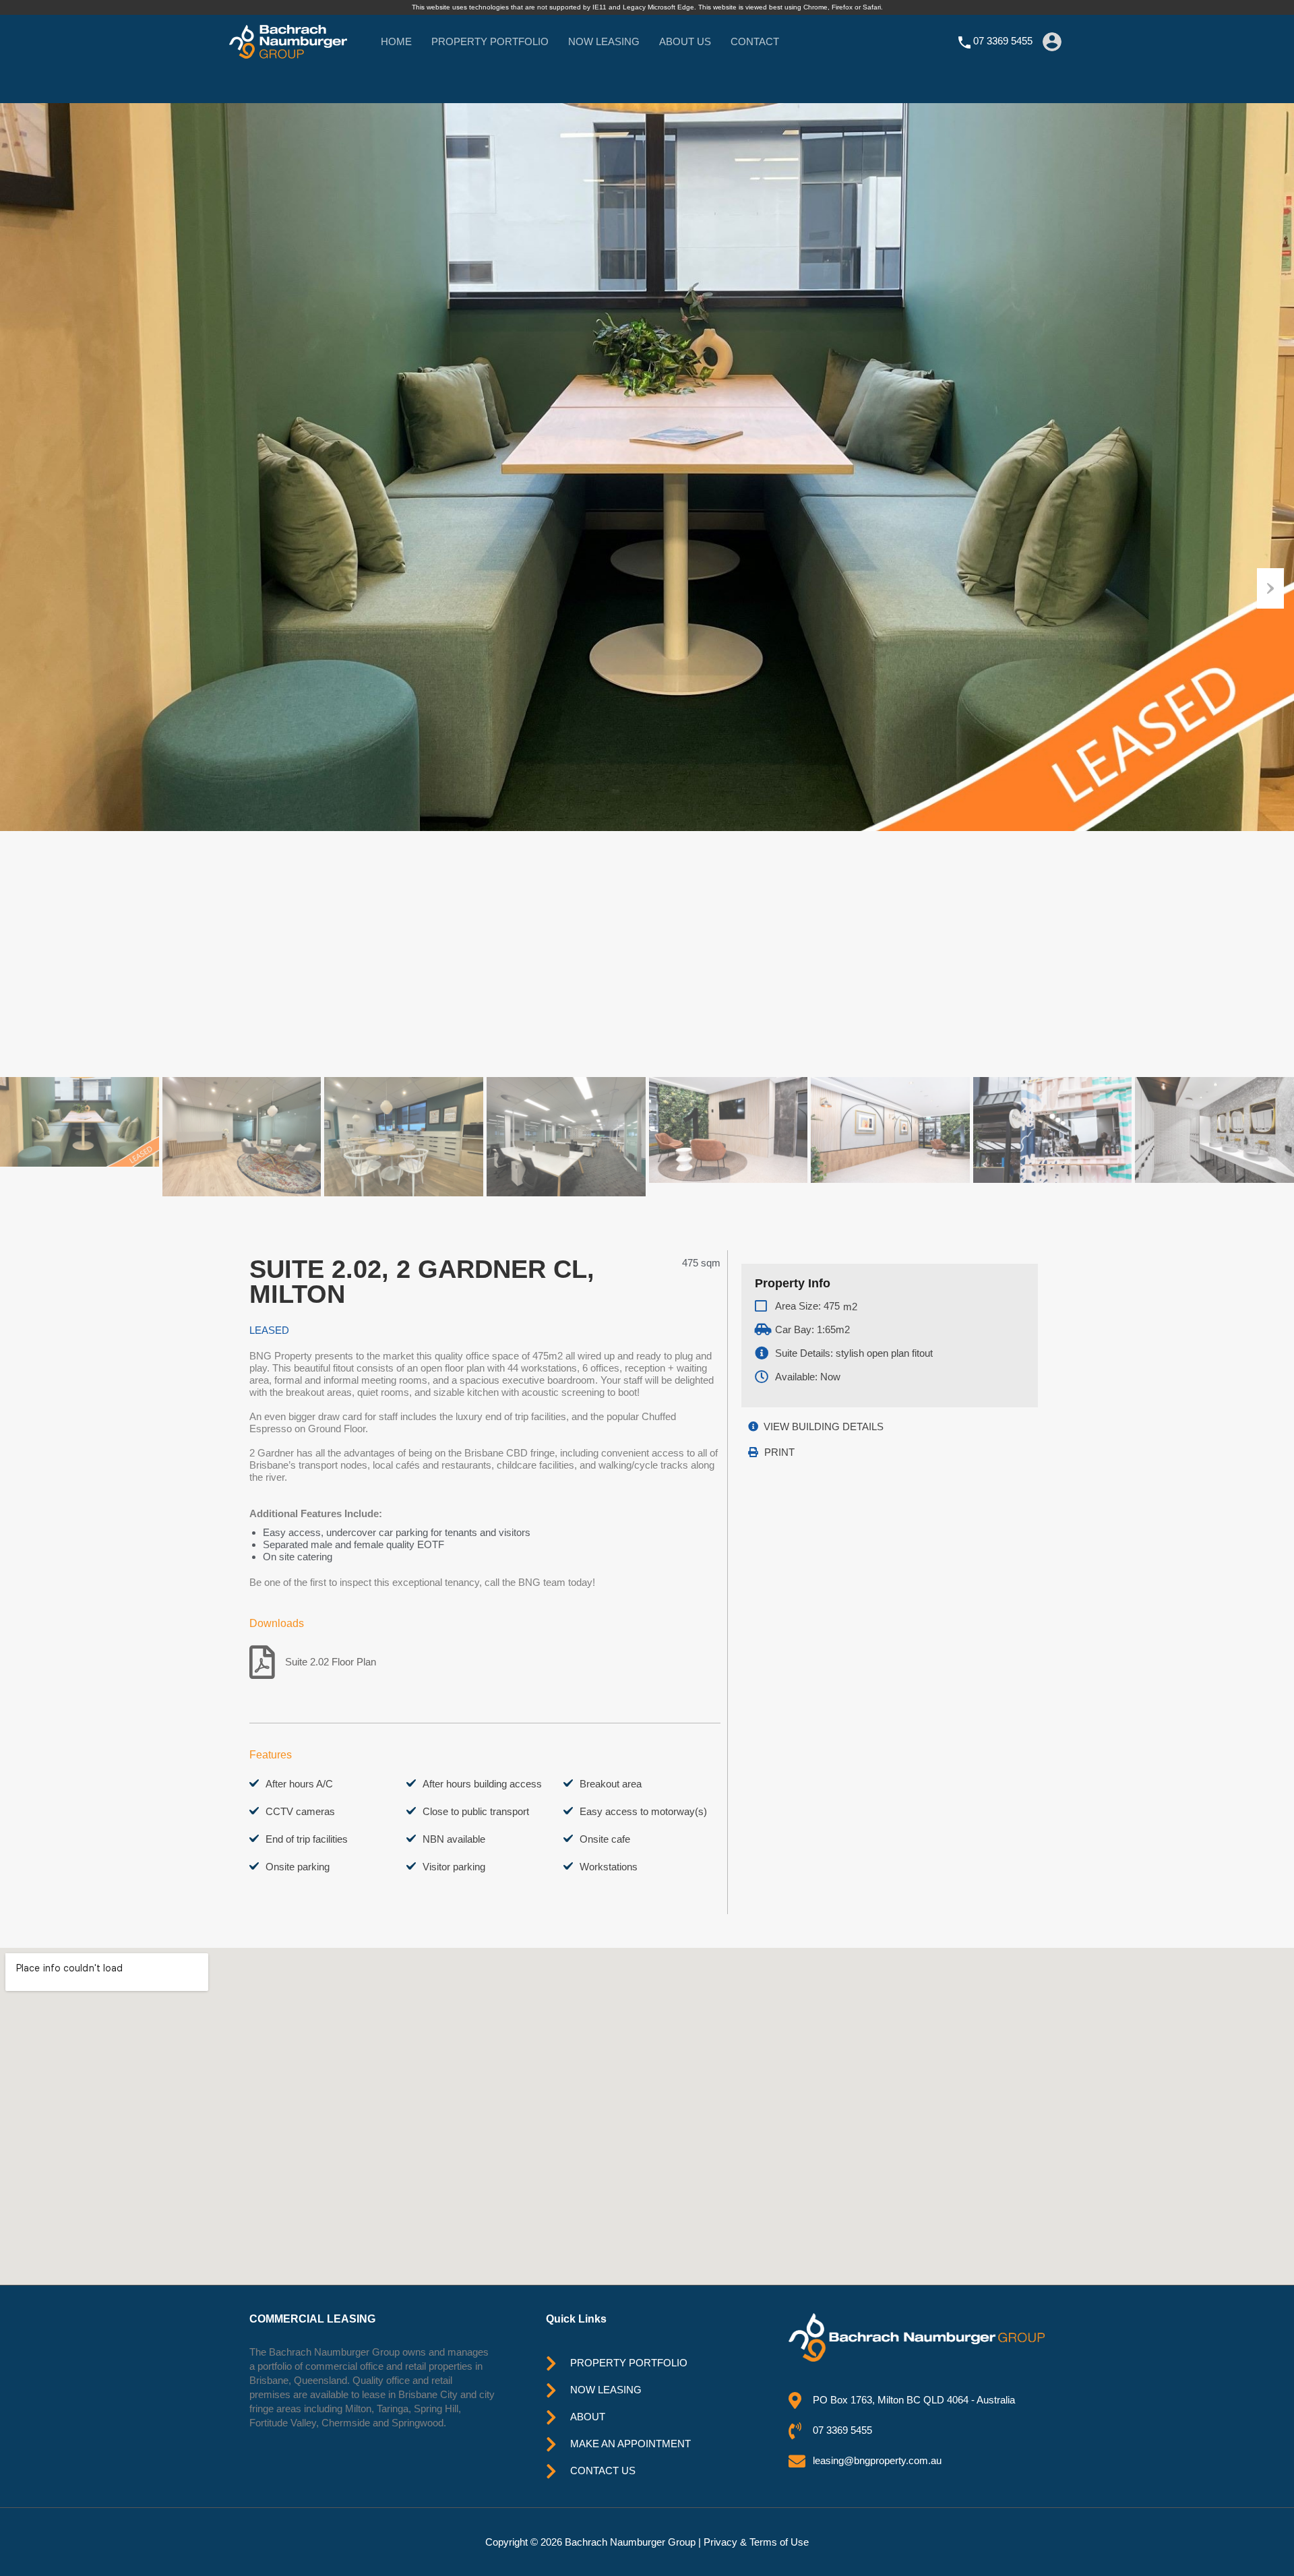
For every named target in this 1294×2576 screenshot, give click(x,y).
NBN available (454, 1839)
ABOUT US (685, 41)
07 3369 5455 (1003, 41)
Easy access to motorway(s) (643, 1811)
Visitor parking (454, 1867)
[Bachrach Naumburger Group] (288, 52)
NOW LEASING (604, 41)
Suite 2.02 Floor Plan (331, 1662)
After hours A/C (299, 1784)
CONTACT (755, 41)
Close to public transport (476, 1811)
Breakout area (611, 1784)
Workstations (609, 1867)
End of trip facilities (307, 1839)
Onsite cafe (605, 1839)
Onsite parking (298, 1867)
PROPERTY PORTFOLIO (490, 41)
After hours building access (482, 1784)
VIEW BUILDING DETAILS (824, 1427)
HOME (396, 41)
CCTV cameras (300, 1811)
